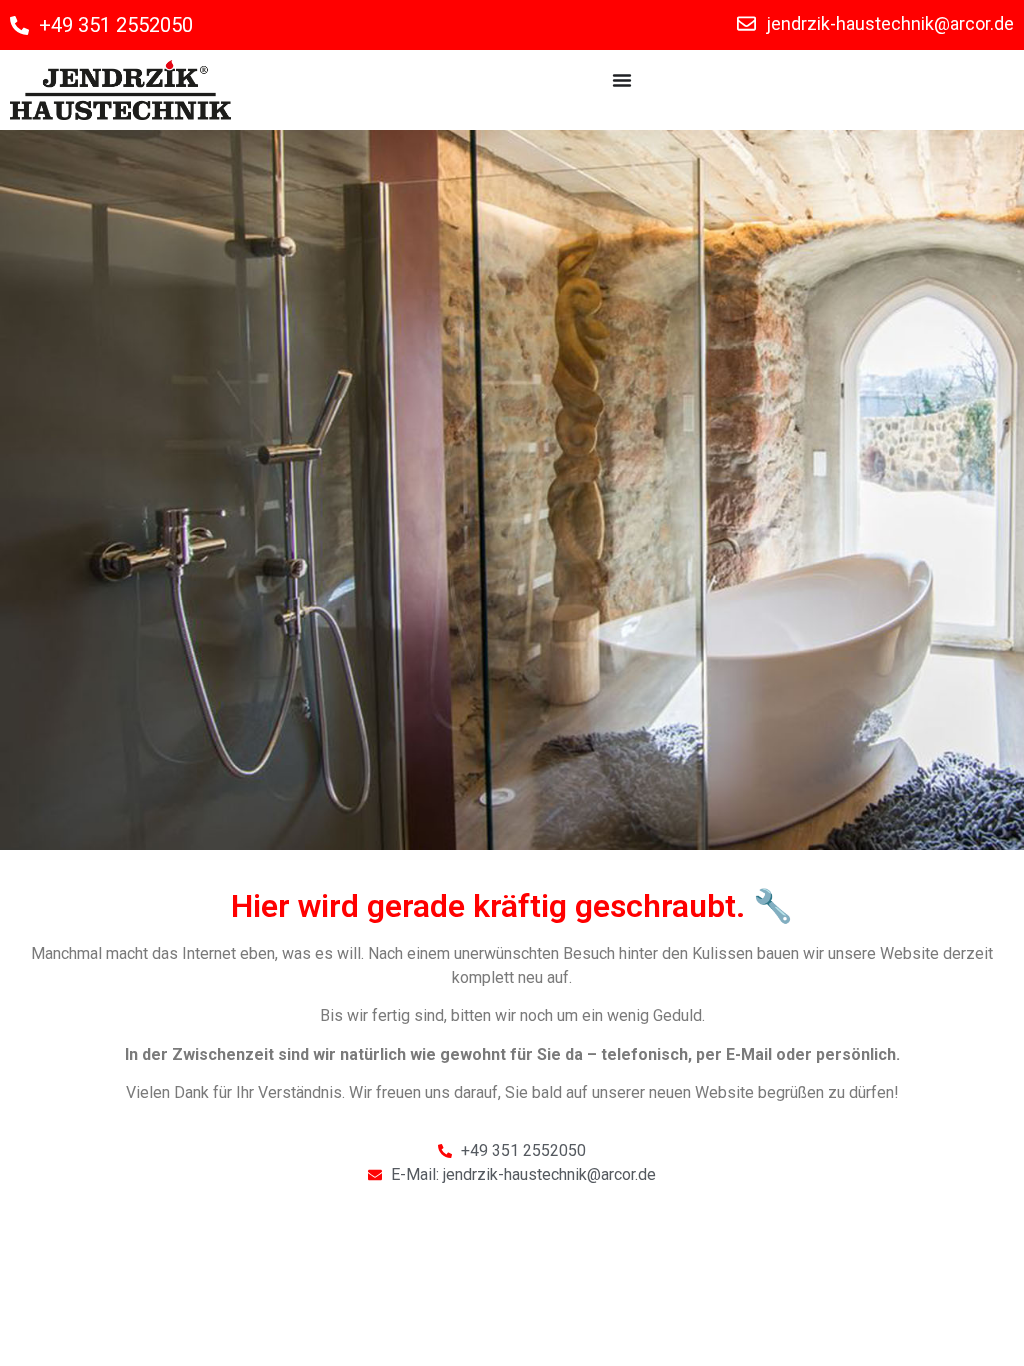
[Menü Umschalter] (622, 80)
